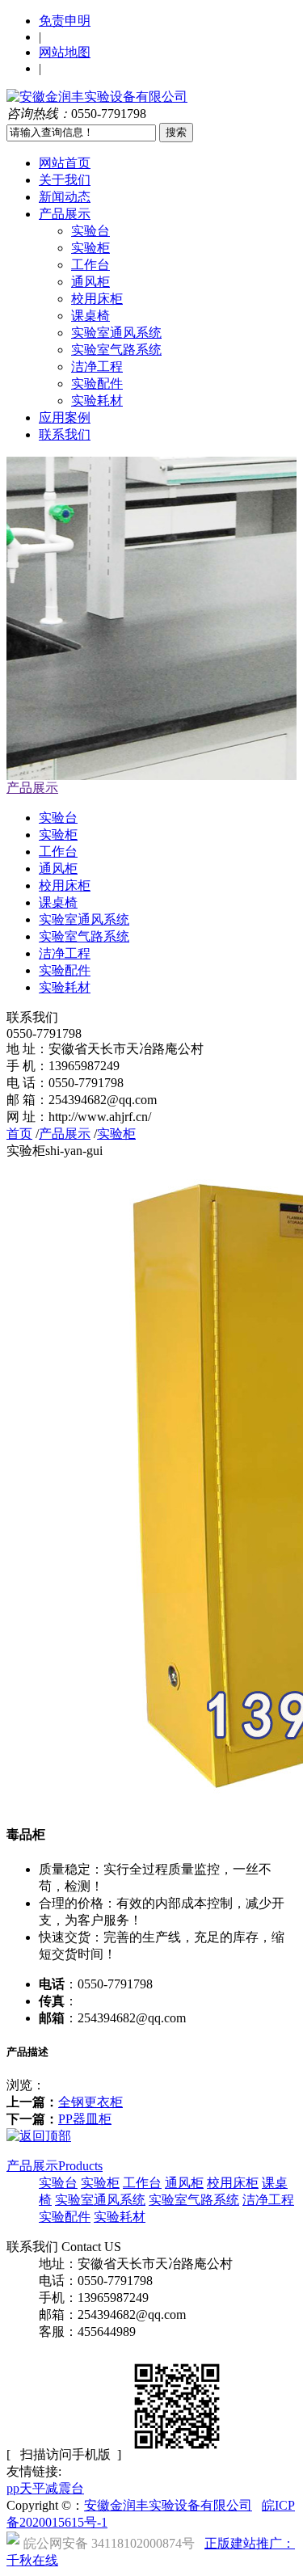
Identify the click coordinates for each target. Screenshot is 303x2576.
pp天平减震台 (45, 2488)
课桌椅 (90, 316)
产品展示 (65, 214)
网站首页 (65, 163)
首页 (19, 1134)
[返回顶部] (39, 2136)
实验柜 (90, 248)
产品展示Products (55, 2166)
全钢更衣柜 (90, 2102)
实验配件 (97, 384)
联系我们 (65, 434)
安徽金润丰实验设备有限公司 (168, 2505)
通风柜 (90, 282)
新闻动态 (65, 197)
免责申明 (65, 21)
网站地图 (65, 52)
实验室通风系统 (116, 333)
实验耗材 (97, 401)
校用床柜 (97, 299)
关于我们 (65, 180)
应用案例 (65, 417)
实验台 (90, 231)
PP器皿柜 (85, 2119)
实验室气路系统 (116, 350)
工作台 (90, 265)
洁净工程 (97, 367)
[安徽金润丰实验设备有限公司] (97, 97)
